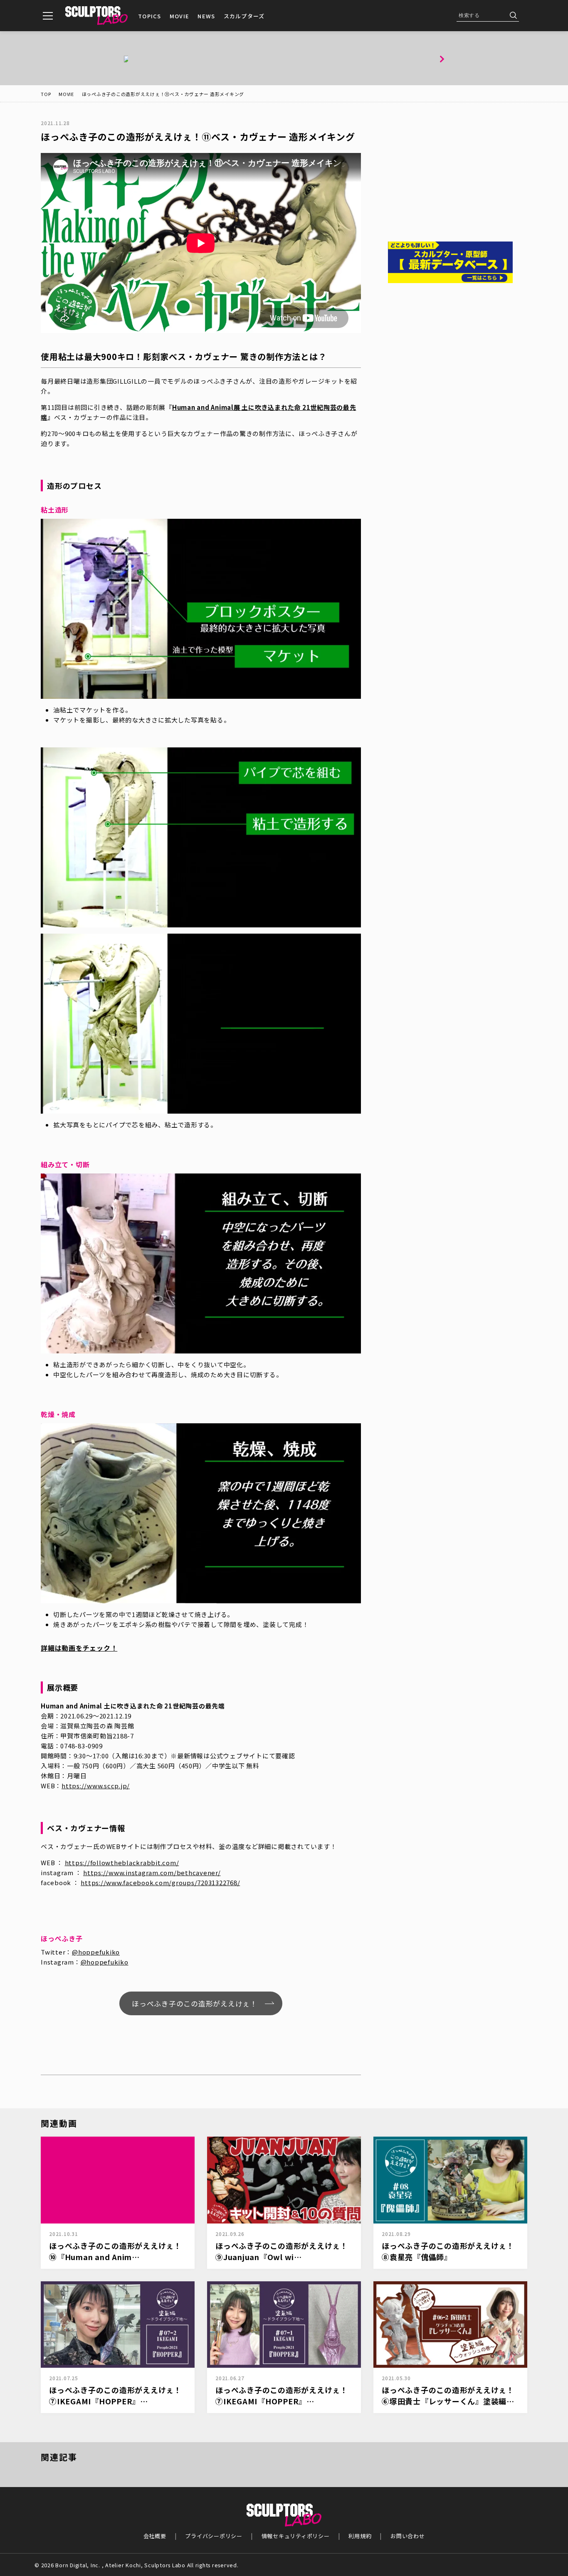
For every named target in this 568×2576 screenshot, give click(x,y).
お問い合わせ (408, 2536)
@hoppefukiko (96, 1952)
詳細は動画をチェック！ (79, 1648)
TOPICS (150, 16)
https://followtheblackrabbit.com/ (122, 1862)
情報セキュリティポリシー (296, 2536)
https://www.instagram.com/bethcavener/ (152, 1872)
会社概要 (155, 2536)
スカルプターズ (244, 16)
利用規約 (360, 2536)
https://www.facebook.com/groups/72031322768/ (160, 1882)
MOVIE (180, 16)
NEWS (206, 16)
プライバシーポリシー (214, 2536)
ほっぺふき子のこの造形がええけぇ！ (195, 2003)
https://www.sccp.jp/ (96, 1786)
